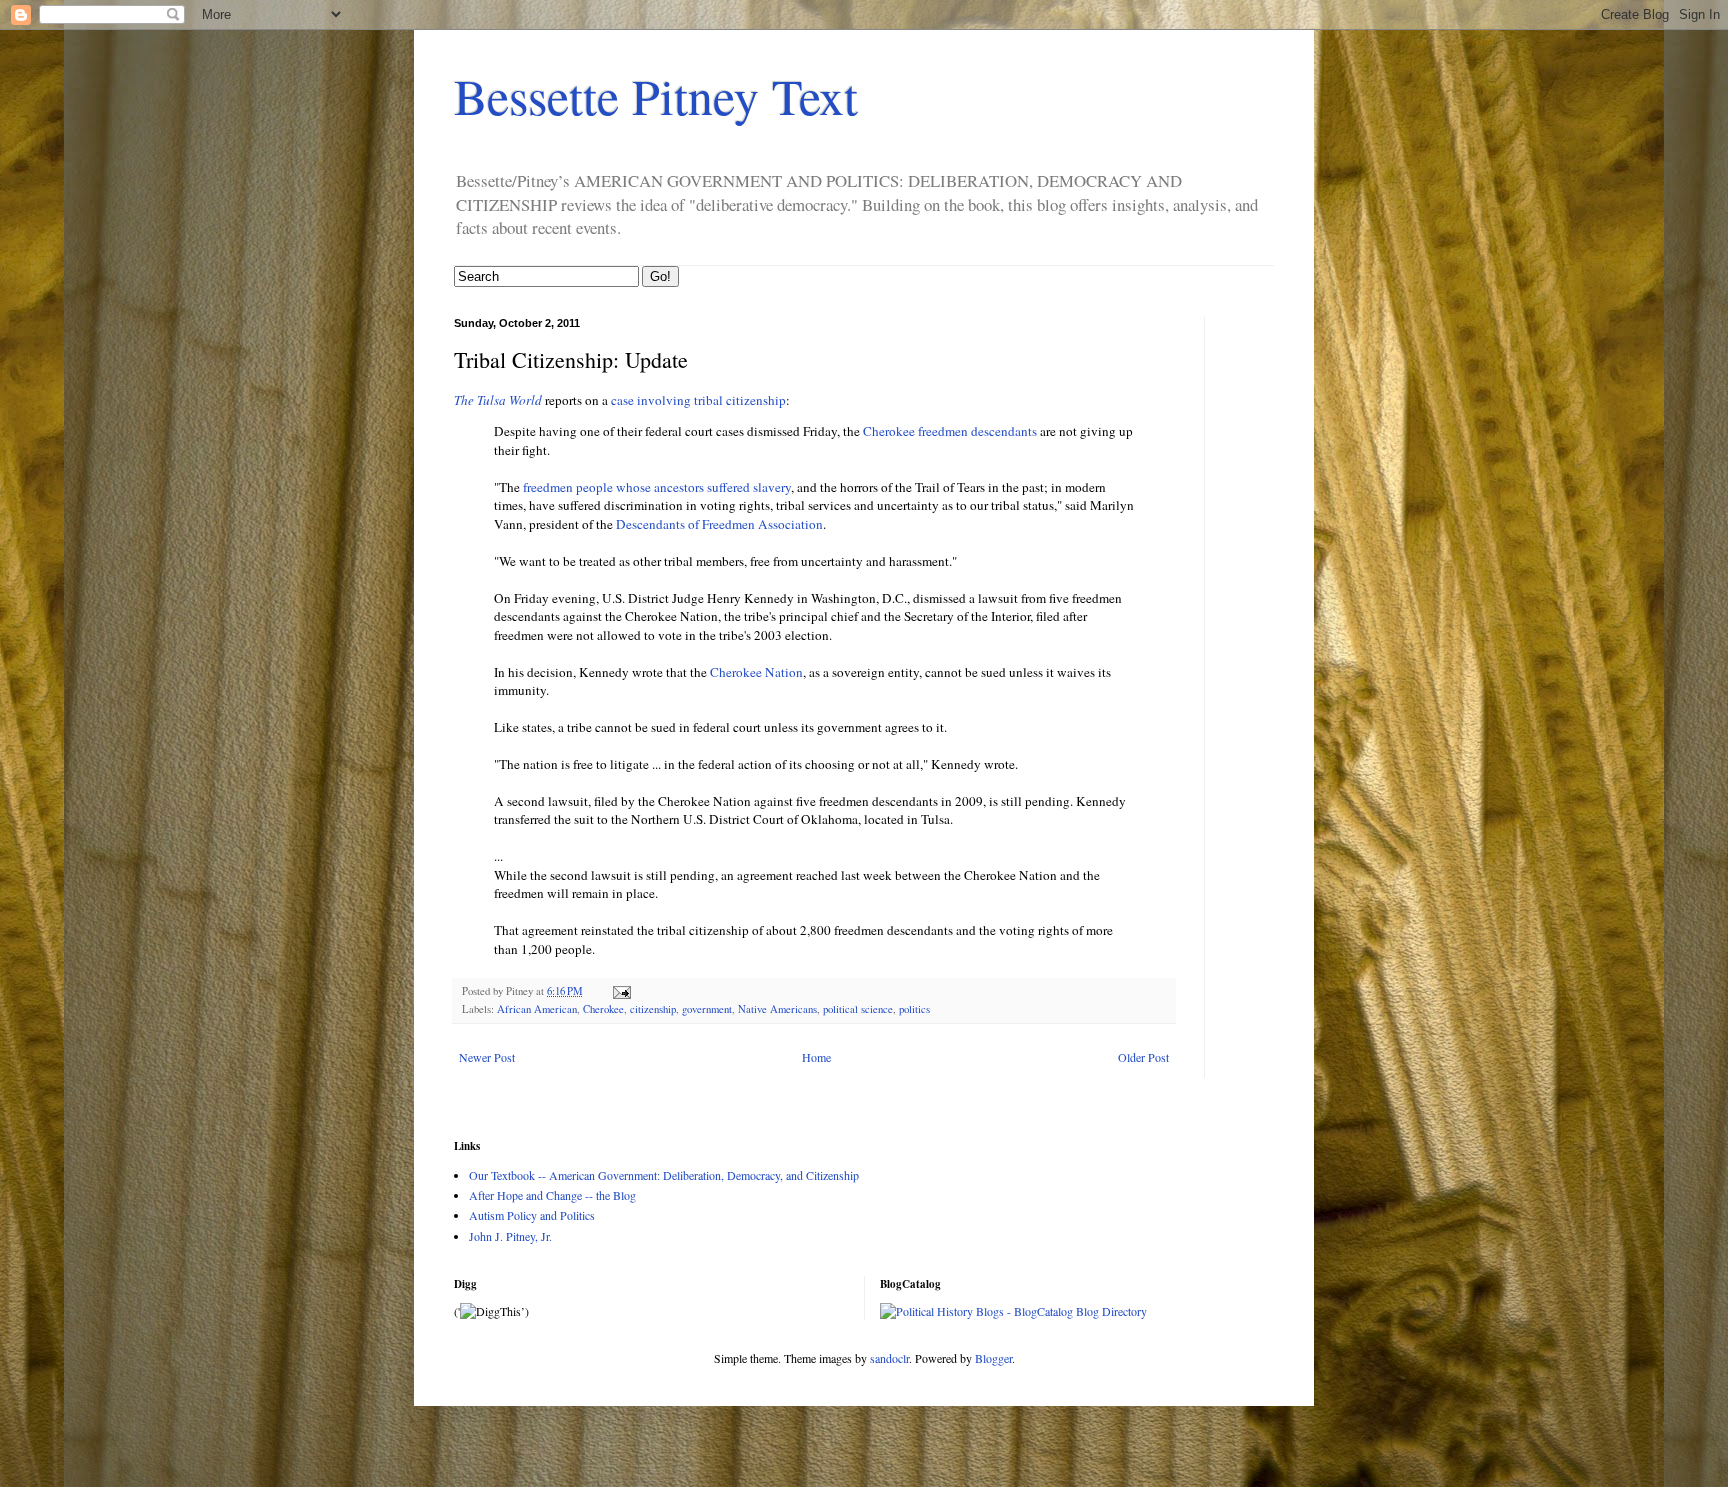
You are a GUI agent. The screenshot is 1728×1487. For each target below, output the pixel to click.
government (707, 1009)
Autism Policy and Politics (532, 1215)
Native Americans (777, 1009)
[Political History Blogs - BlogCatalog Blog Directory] (1013, 1311)
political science (858, 1009)
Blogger (993, 1358)
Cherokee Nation (756, 672)
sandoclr (889, 1358)
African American (537, 1009)
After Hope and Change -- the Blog (552, 1195)
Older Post (1143, 1057)
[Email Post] (621, 991)
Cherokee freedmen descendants (950, 431)
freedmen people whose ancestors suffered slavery (657, 487)
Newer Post (487, 1057)
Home (816, 1057)
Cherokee (603, 1009)
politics (914, 1009)
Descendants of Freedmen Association (719, 524)
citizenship (653, 1009)
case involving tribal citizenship (698, 400)
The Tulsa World (498, 400)
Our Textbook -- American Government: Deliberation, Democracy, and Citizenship (664, 1175)
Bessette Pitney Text (656, 95)
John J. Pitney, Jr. (510, 1236)
